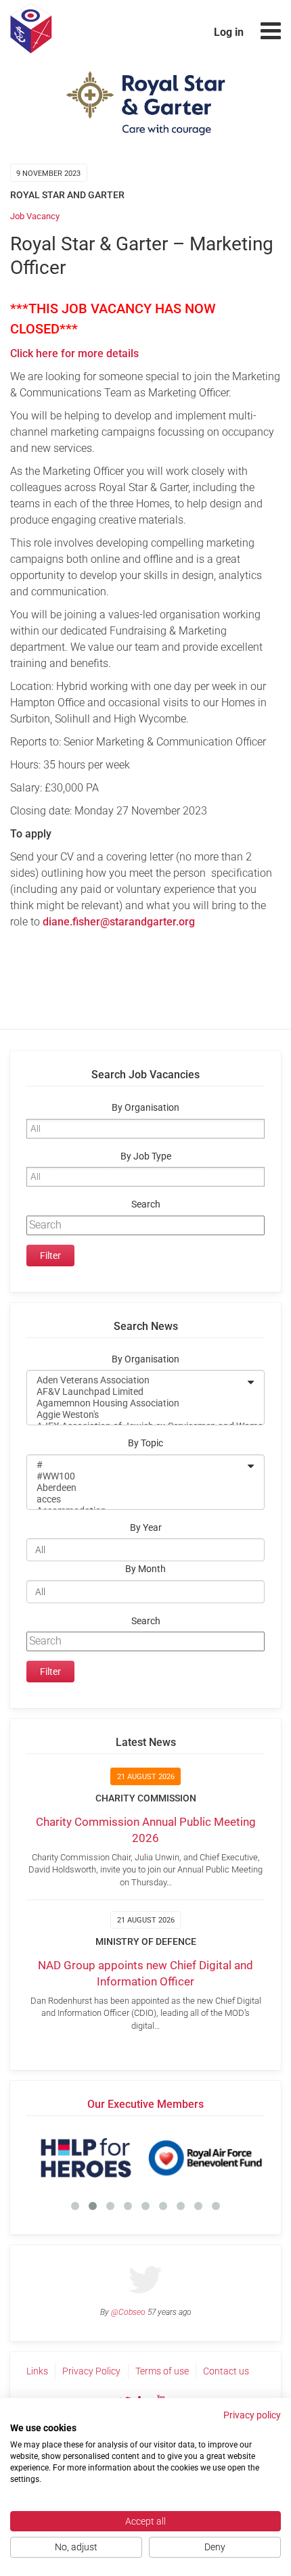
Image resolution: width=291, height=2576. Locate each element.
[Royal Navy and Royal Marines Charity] (216, 2158)
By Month (145, 1569)
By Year (146, 1528)
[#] (137, 1465)
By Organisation (145, 1108)
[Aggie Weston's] (137, 1415)
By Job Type (146, 1156)
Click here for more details (74, 353)
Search (146, 1204)
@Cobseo (128, 2312)
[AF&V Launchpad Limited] (137, 1392)
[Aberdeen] (137, 1488)
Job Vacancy (35, 216)
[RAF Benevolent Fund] (97, 2158)
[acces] (137, 1499)
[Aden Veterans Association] (137, 1380)
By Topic (145, 1443)
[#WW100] (137, 1476)
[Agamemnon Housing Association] (137, 1403)
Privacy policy (252, 2415)
